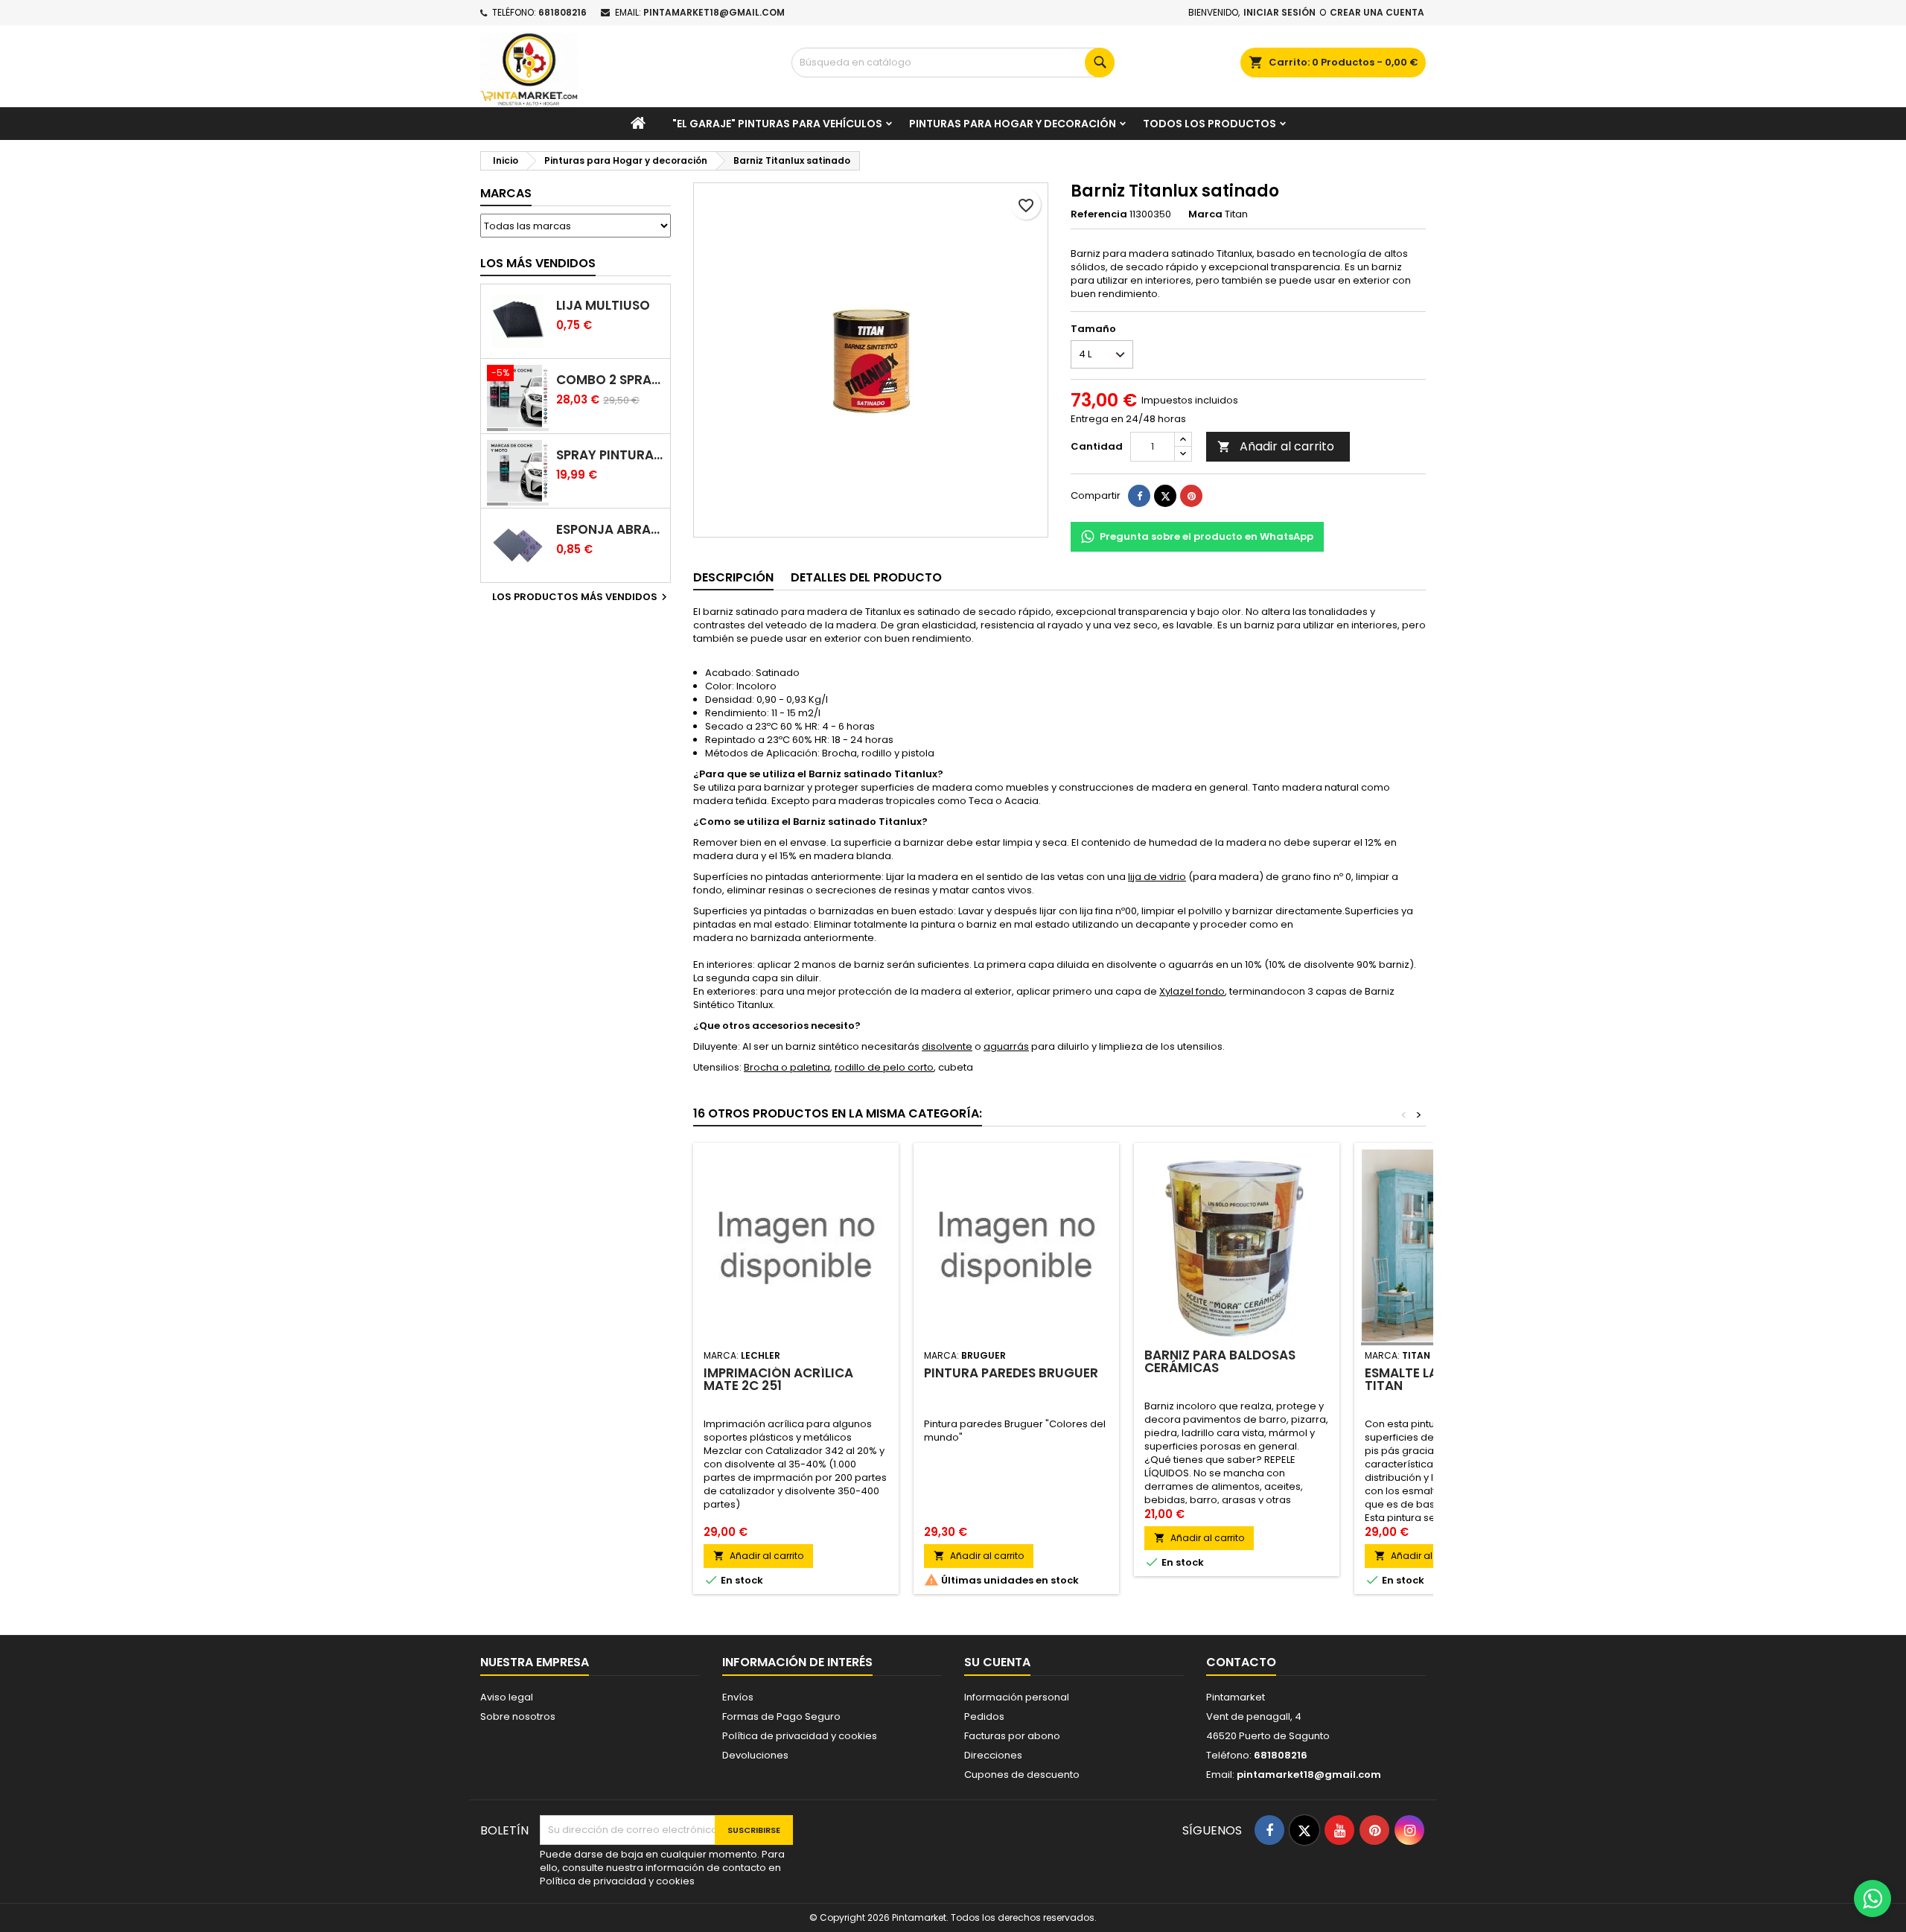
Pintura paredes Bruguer (1011, 1373)
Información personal (1017, 1697)
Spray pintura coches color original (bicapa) (610, 455)
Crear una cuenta (1377, 12)
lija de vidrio (1157, 877)
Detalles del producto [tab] (866, 577)
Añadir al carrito (1276, 446)
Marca (1205, 214)
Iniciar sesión (1279, 12)
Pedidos (984, 1716)
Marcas (506, 193)
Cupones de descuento (1022, 1775)
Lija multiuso (603, 306)
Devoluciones (755, 1755)
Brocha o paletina (787, 1067)
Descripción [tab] (733, 577)
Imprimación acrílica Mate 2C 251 (778, 1379)
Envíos (738, 1697)
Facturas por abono (1012, 1736)
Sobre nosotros (518, 1716)
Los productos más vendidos (581, 597)
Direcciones (993, 1755)
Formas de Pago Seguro (781, 1716)
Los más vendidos (538, 263)
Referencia (1099, 214)
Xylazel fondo (1192, 991)
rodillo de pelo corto (884, 1067)
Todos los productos (1209, 124)
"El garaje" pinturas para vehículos (777, 124)
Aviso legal (507, 1697)
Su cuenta (997, 1662)
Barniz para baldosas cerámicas (1220, 1361)
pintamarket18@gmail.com (714, 12)
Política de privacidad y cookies (800, 1736)
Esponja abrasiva (610, 530)
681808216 (562, 12)
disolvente (947, 1046)
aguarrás (1006, 1046)
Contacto (1241, 1662)
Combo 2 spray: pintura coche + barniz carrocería (610, 380)
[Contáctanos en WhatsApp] (1872, 1898)
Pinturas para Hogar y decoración (1013, 124)
